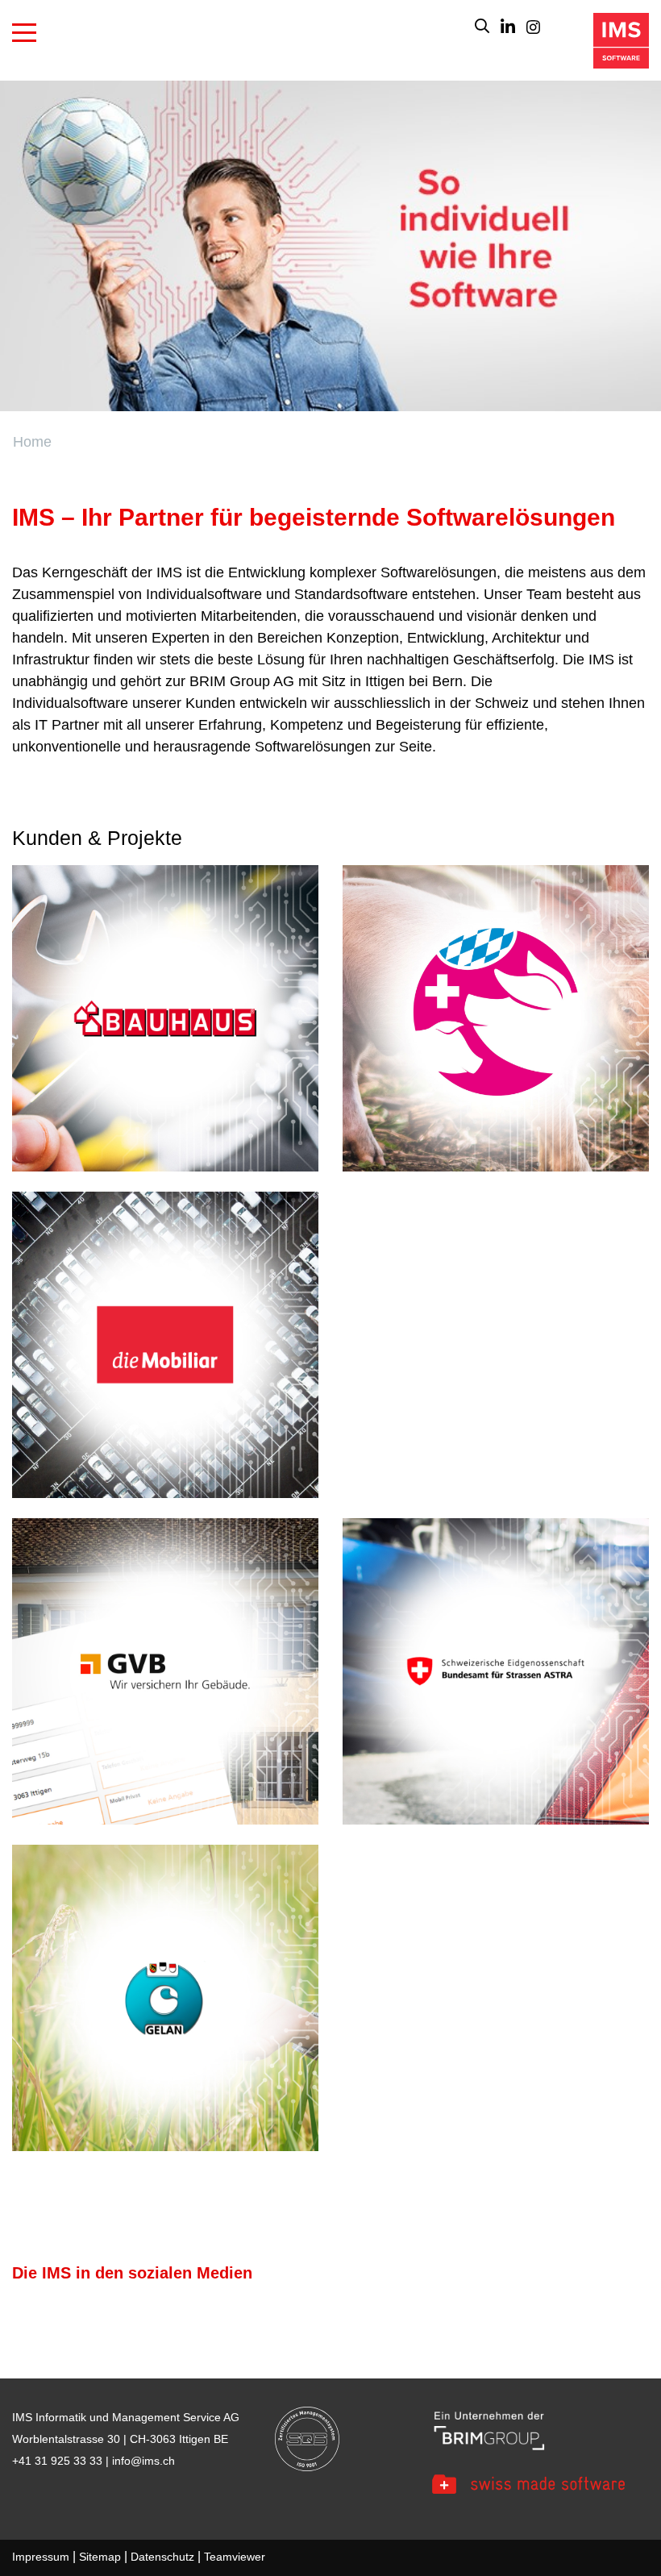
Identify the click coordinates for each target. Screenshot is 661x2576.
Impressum (41, 2557)
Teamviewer (235, 2557)
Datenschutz (162, 2557)
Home (32, 442)
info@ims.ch (143, 2461)
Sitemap (100, 2557)
